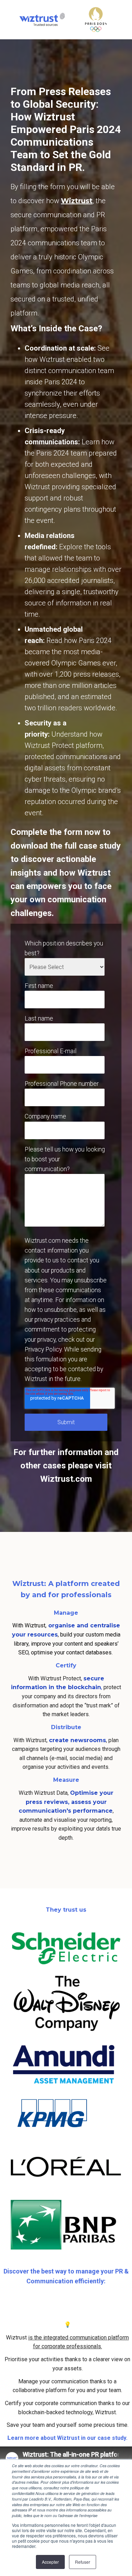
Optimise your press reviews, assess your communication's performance (66, 1802)
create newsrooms (77, 1740)
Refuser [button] (83, 2562)
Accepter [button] (50, 2562)
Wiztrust (77, 201)
